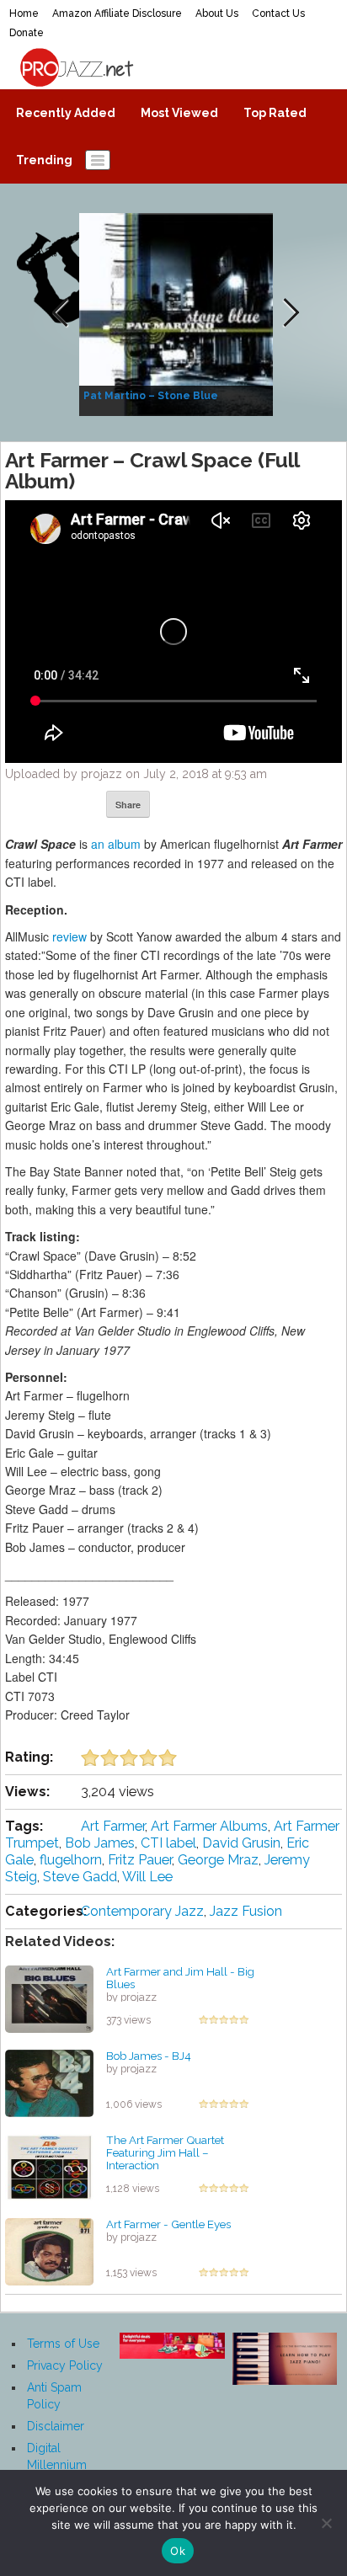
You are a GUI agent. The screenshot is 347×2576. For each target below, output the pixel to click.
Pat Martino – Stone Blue (151, 396)
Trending (44, 160)
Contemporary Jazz (142, 1911)
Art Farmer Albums (209, 1826)
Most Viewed (179, 113)
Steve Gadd (80, 1877)
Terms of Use (63, 2344)
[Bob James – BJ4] (49, 2083)
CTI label (168, 1843)
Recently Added (66, 113)
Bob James (100, 1843)
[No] (326, 2523)
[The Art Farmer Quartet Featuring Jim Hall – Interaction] (49, 2167)
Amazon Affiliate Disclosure (117, 13)
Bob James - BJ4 (149, 2056)
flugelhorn (71, 1860)
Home (24, 13)
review (69, 936)
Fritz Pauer (140, 1860)
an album (116, 844)
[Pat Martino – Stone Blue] (178, 313)
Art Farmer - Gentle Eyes (168, 2224)
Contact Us (278, 13)
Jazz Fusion (246, 1911)
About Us (217, 13)
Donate (27, 33)
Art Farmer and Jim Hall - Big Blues (180, 1978)
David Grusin (241, 1843)
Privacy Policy (65, 2365)
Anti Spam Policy (54, 2396)
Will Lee (147, 1877)
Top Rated (275, 113)
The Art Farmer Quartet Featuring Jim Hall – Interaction (165, 2152)
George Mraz (218, 1860)
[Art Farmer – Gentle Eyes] (49, 2251)
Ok (178, 2551)
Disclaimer (56, 2426)
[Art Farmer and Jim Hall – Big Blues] (49, 1998)
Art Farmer (113, 1826)
